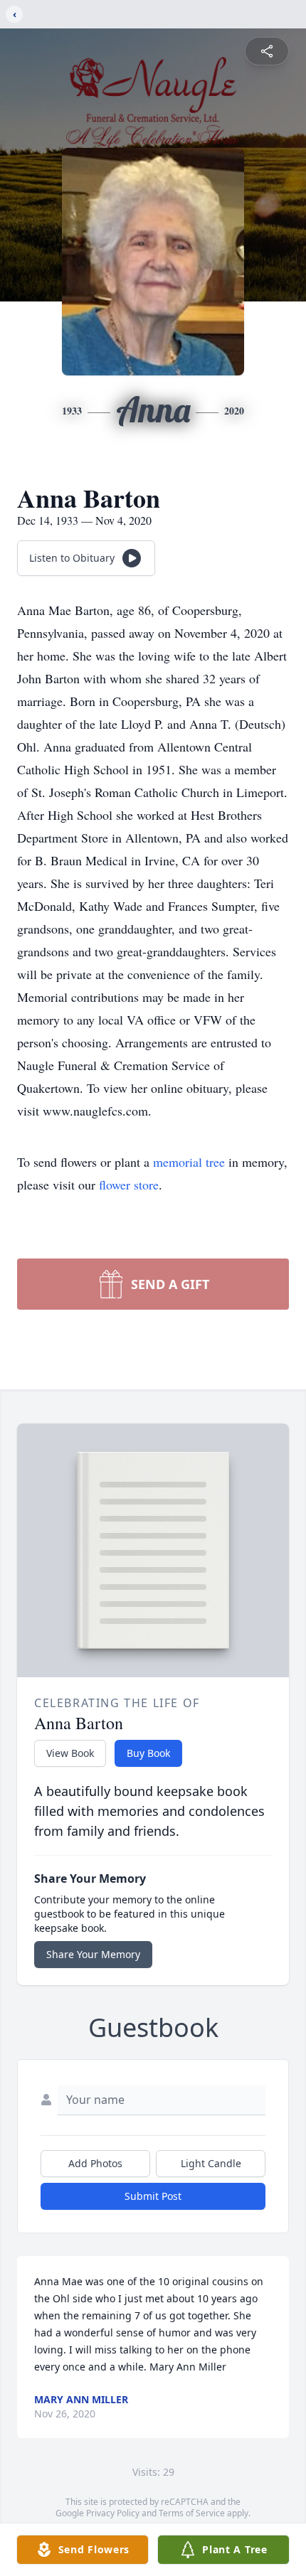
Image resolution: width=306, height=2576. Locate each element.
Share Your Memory (93, 1954)
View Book (70, 1753)
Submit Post (153, 2196)
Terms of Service (192, 2513)
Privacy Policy (113, 2513)
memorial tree (189, 1162)
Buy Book (148, 1753)
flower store (129, 1185)
